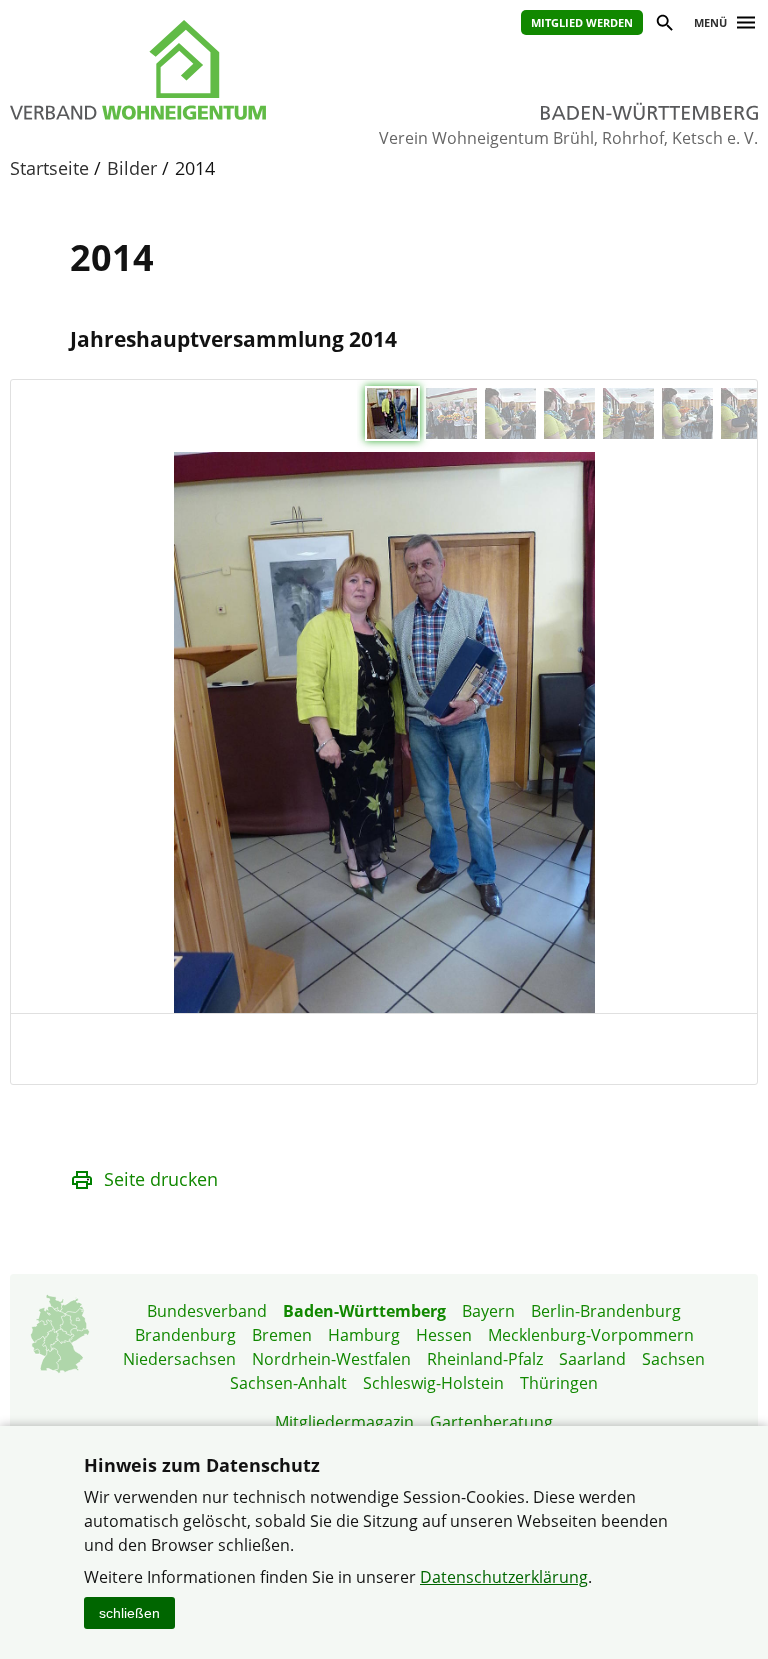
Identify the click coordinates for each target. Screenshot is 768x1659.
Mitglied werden (582, 22)
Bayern (488, 1311)
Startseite (49, 168)
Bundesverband (207, 1311)
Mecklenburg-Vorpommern (591, 1335)
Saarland (592, 1359)
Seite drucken (161, 1179)
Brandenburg (185, 1335)
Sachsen (673, 1359)
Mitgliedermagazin (344, 1422)
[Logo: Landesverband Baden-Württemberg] (177, 70)
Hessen (444, 1335)
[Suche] (663, 25)
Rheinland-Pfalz (485, 1359)
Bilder (132, 168)
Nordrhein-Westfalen (331, 1359)
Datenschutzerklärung (504, 1577)
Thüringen (559, 1383)
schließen (129, 1613)
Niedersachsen (179, 1359)
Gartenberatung (491, 1422)
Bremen (282, 1335)
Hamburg (364, 1335)
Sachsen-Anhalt (288, 1383)
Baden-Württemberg (364, 1311)
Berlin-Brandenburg (606, 1311)
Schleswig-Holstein (433, 1383)
